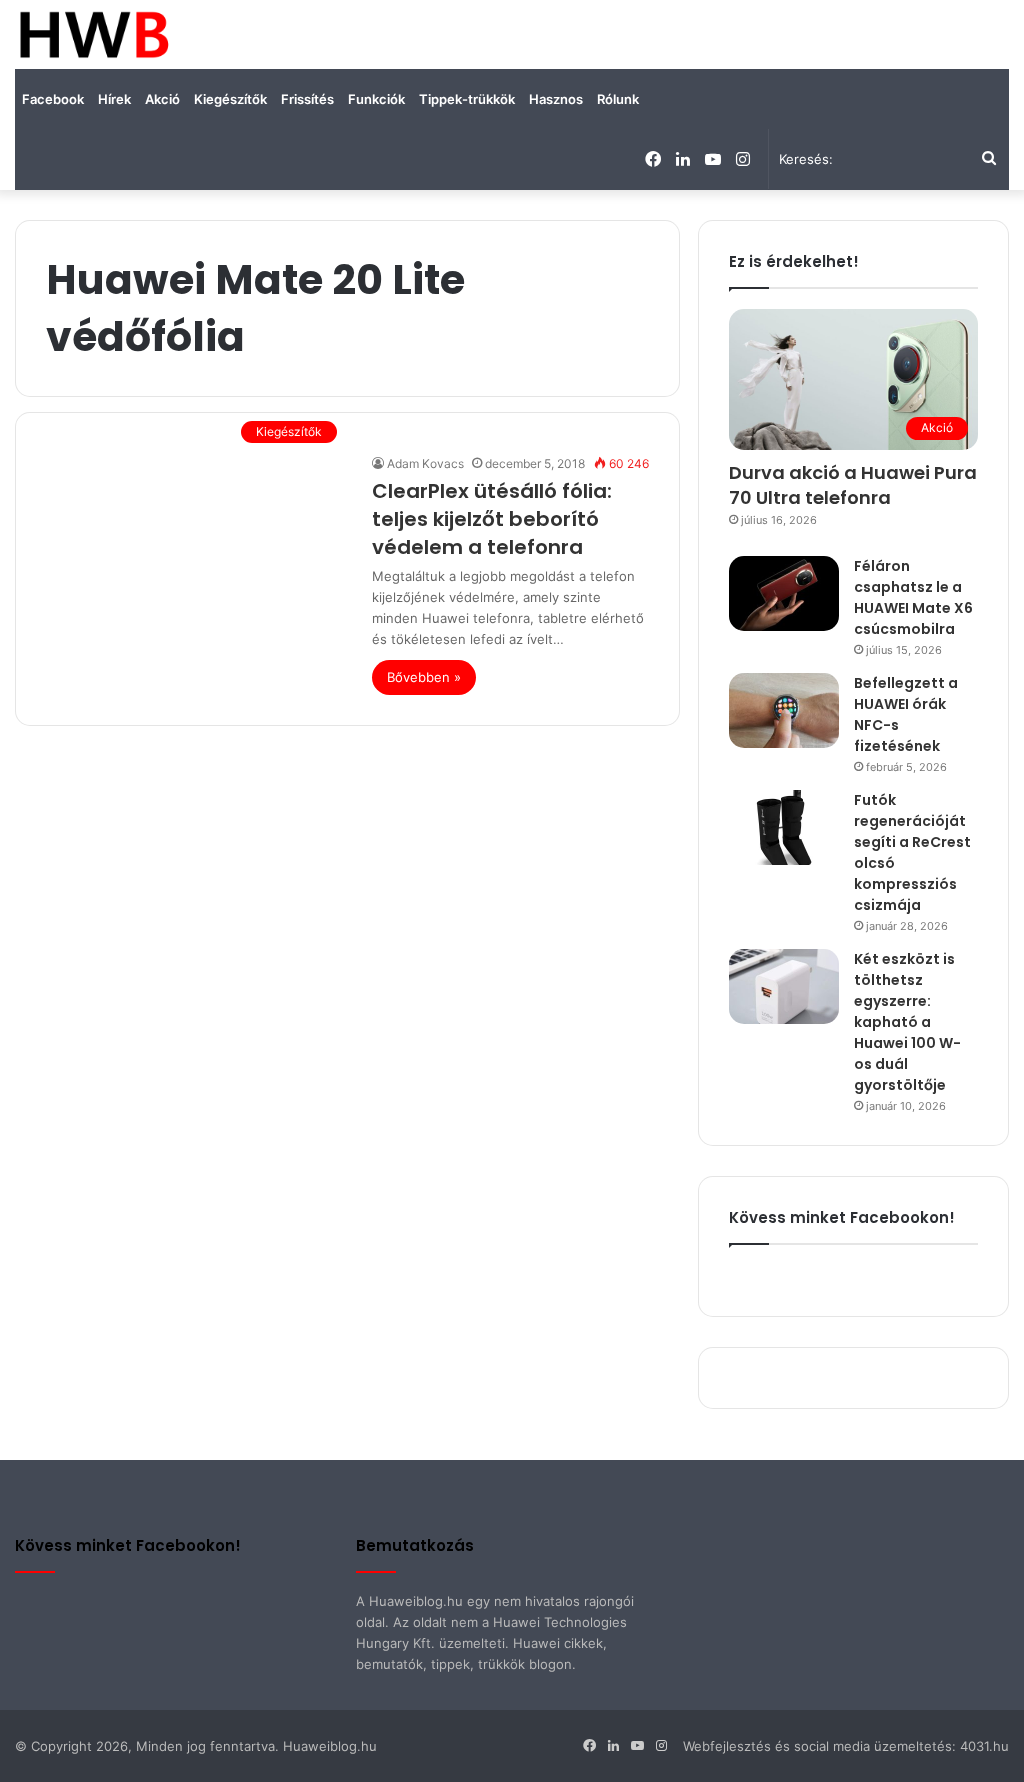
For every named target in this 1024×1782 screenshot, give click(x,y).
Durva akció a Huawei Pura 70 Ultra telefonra (853, 485)
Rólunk (618, 99)
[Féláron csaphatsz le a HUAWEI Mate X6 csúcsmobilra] (784, 593)
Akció (162, 99)
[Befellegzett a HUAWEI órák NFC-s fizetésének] (784, 710)
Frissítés (307, 99)
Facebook (53, 99)
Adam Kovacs (425, 463)
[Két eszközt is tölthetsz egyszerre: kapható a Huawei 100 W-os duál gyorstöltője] (784, 986)
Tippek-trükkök (467, 99)
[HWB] (93, 34)
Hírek (114, 99)
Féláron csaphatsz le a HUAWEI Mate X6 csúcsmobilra (913, 597)
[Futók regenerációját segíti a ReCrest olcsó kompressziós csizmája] (784, 827)
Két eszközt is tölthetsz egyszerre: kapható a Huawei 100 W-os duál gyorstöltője (907, 1022)
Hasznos (556, 99)
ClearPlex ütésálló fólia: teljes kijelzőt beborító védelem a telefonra (492, 519)
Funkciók (376, 99)
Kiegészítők (230, 99)
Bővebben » (424, 677)
